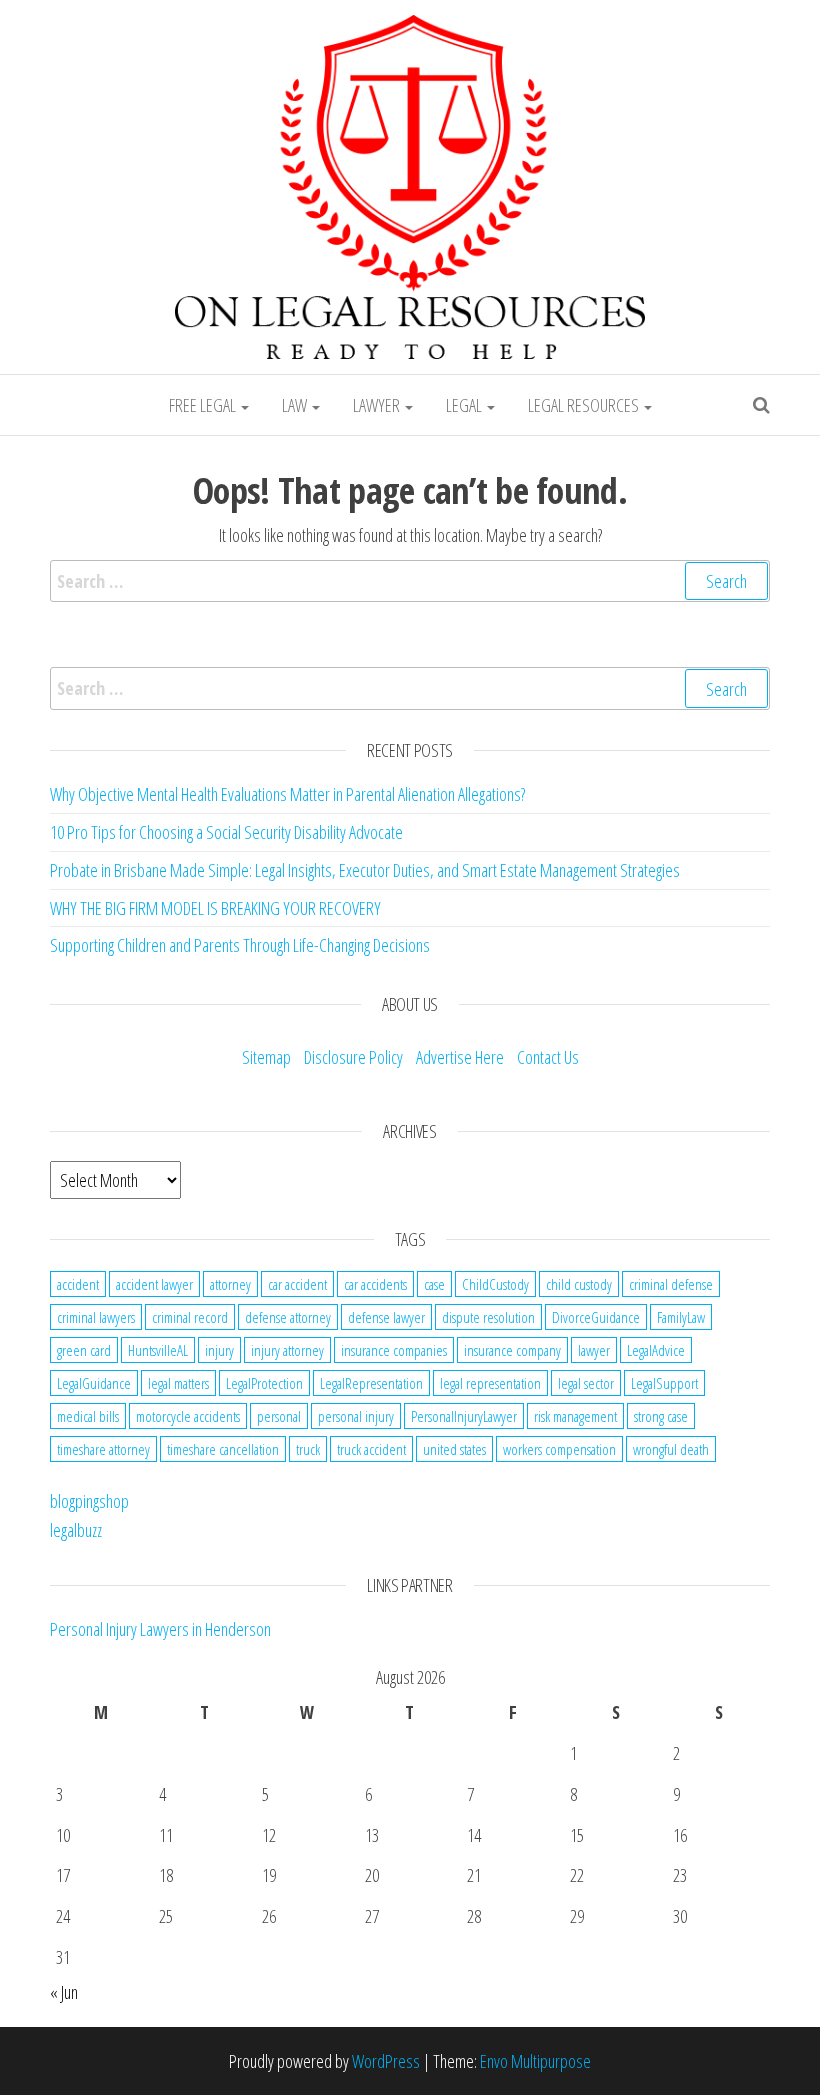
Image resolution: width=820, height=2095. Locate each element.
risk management (575, 1416)
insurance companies (394, 1350)
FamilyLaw (681, 1317)
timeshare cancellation (223, 1449)
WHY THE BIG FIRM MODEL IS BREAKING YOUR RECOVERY (215, 908)
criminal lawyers (96, 1317)
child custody (579, 1284)
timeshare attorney (103, 1449)
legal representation (490, 1383)
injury (219, 1350)
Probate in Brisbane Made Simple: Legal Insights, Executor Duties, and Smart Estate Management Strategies (365, 870)
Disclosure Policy (353, 1057)
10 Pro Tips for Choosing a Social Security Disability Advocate (226, 832)
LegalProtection (264, 1383)
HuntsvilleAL (158, 1350)
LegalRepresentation (371, 1383)
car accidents (375, 1284)
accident (78, 1284)
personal (279, 1416)
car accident (297, 1284)
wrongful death (671, 1449)
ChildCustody (495, 1284)
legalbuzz (76, 1530)
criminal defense (671, 1284)
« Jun (64, 1992)
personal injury (356, 1416)
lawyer (594, 1350)
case (434, 1284)
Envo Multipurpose (535, 2061)
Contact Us (548, 1057)
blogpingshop (89, 1501)
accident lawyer (154, 1284)
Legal (465, 405)
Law (296, 405)
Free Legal (204, 405)
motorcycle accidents (188, 1416)
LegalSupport (664, 1383)
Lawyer (378, 405)
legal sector (586, 1383)
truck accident (371, 1449)
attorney (230, 1284)
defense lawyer (386, 1317)
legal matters (178, 1383)
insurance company (512, 1350)
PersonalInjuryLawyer (464, 1416)
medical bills (88, 1416)
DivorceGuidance (596, 1317)
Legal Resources (585, 405)
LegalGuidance (94, 1383)
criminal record (190, 1317)
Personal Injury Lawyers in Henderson (160, 1629)
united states (454, 1449)
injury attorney (287, 1350)
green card (84, 1350)
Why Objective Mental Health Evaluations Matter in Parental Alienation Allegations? (287, 794)
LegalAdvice (656, 1350)
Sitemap (266, 1057)
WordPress (386, 2061)
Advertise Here (460, 1057)
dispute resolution (488, 1317)
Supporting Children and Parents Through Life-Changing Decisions (240, 945)
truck (308, 1449)
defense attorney (288, 1317)
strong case (661, 1416)
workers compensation (559, 1449)
